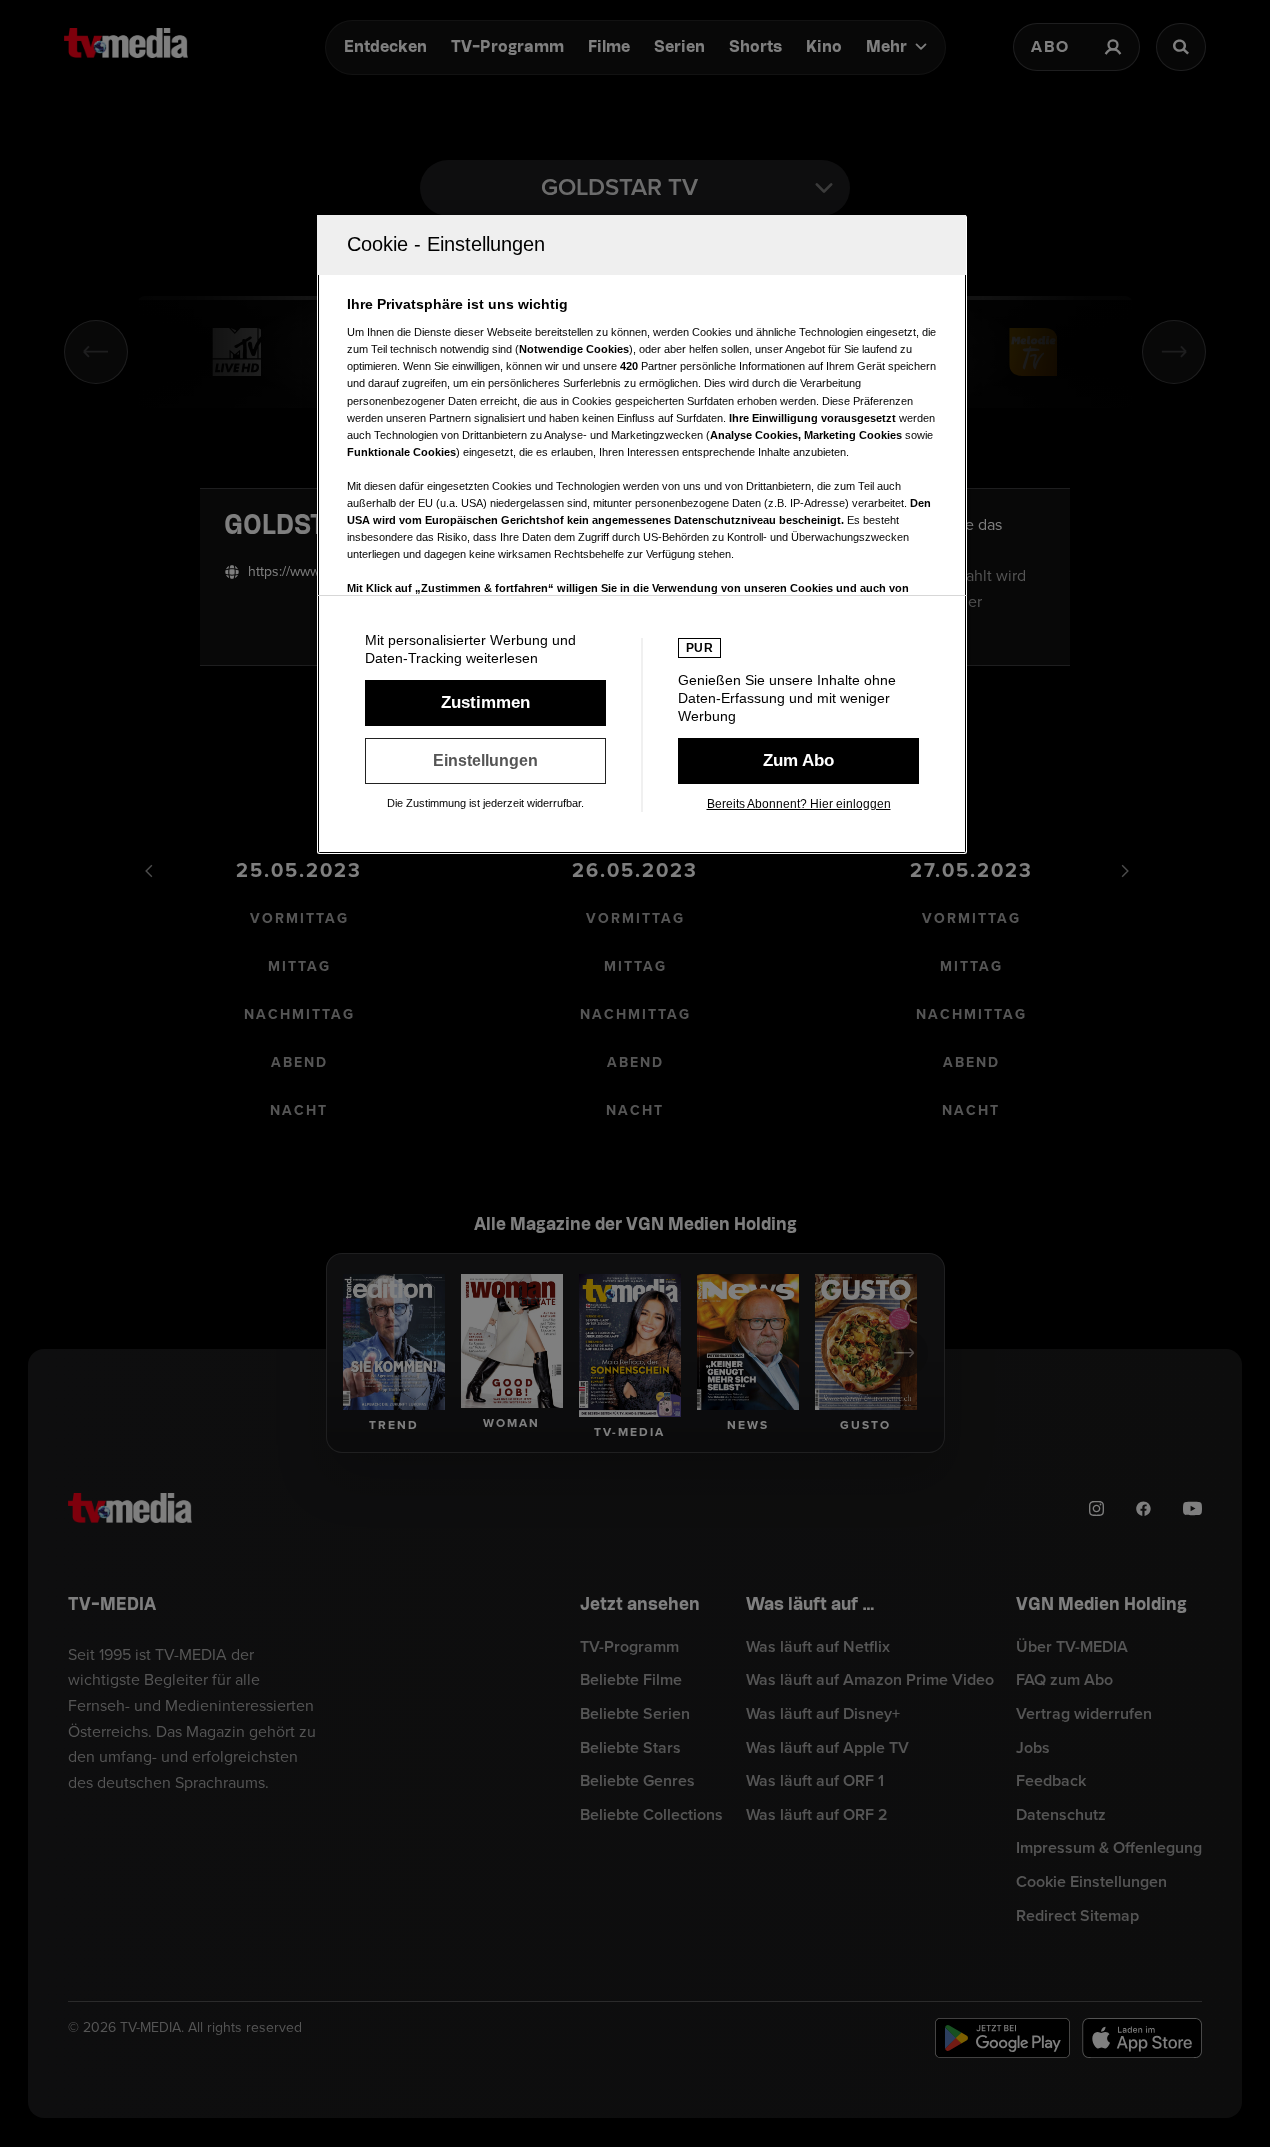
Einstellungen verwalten (485, 761)
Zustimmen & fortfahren (485, 703)
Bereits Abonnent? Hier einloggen (799, 804)
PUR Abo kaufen (798, 761)
